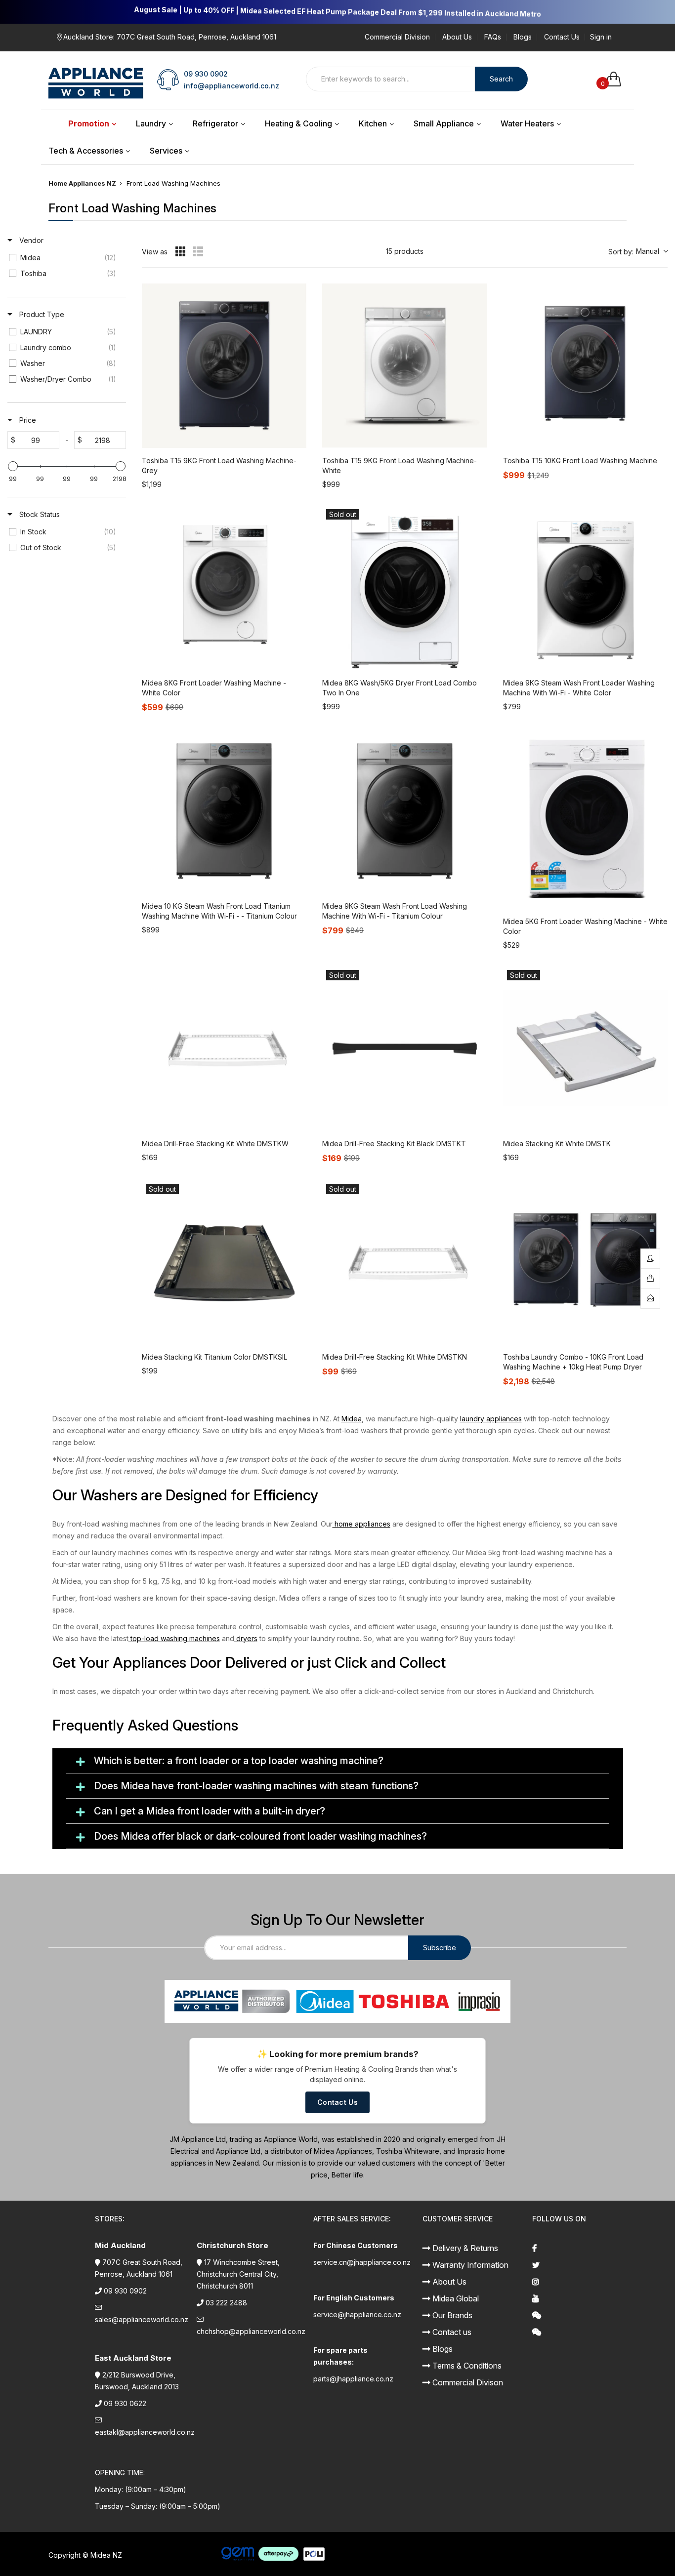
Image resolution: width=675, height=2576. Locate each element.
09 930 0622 (125, 2403)
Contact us (451, 2332)
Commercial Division (397, 37)
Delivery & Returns (464, 2248)
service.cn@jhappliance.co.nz (362, 2262)
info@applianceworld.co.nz (232, 86)
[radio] (180, 251)
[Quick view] (296, 438)
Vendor (30, 240)
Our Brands (451, 2315)
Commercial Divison (467, 2382)
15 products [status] (405, 251)
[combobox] (390, 79)
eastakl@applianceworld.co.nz (145, 2432)
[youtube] (579, 2298)
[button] (638, 252)
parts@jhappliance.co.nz (353, 2379)
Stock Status (39, 514)
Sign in (601, 37)
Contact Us (562, 37)
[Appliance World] (96, 79)
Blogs (523, 37)
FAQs (493, 37)
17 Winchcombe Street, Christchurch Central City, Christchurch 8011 (238, 2274)
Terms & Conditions (466, 2366)
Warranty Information (469, 2265)
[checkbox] (65, 258)
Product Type (41, 314)
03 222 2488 (226, 2303)
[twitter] (579, 2265)
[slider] (13, 466)
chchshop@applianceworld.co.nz (251, 2331)
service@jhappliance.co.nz (357, 2314)
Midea (352, 1419)
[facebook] (579, 2248)
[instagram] (579, 2282)
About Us (457, 37)
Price (27, 420)
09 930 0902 (206, 74)
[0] (616, 79)
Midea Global (455, 2298)
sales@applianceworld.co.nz (142, 2319)
